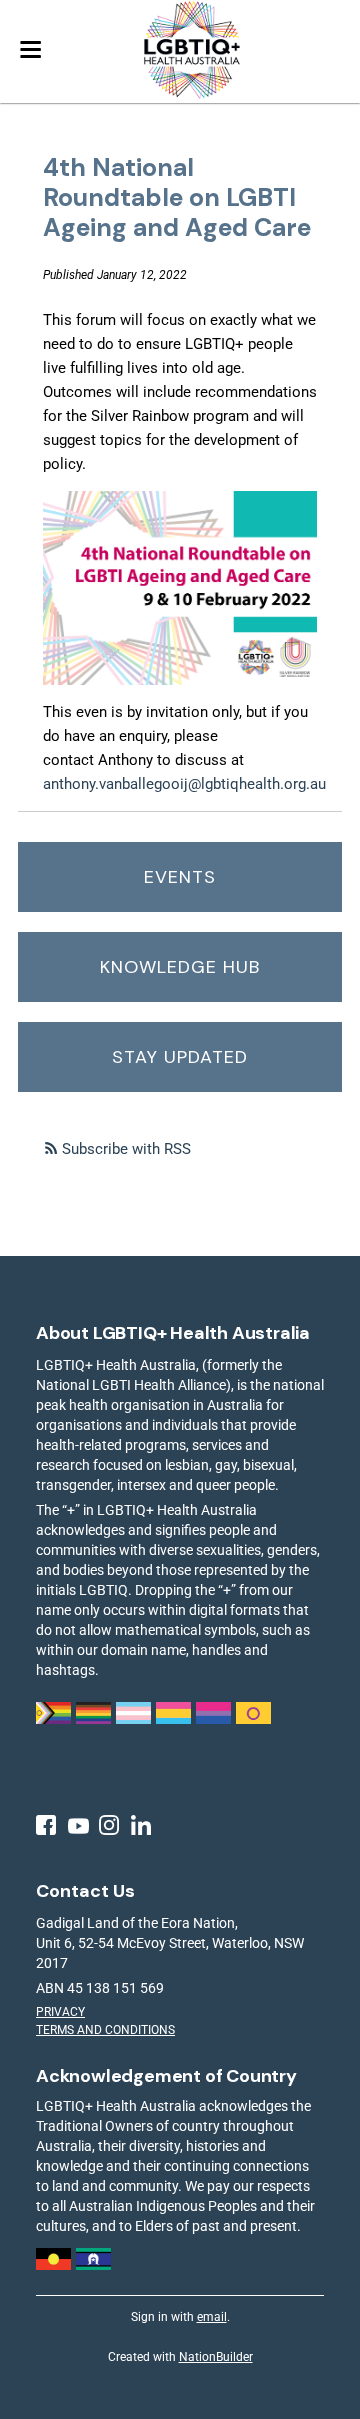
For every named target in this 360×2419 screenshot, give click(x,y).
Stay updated (180, 1057)
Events (180, 877)
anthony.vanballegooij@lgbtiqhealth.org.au (184, 784)
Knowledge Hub (180, 967)
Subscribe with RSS (126, 1149)
